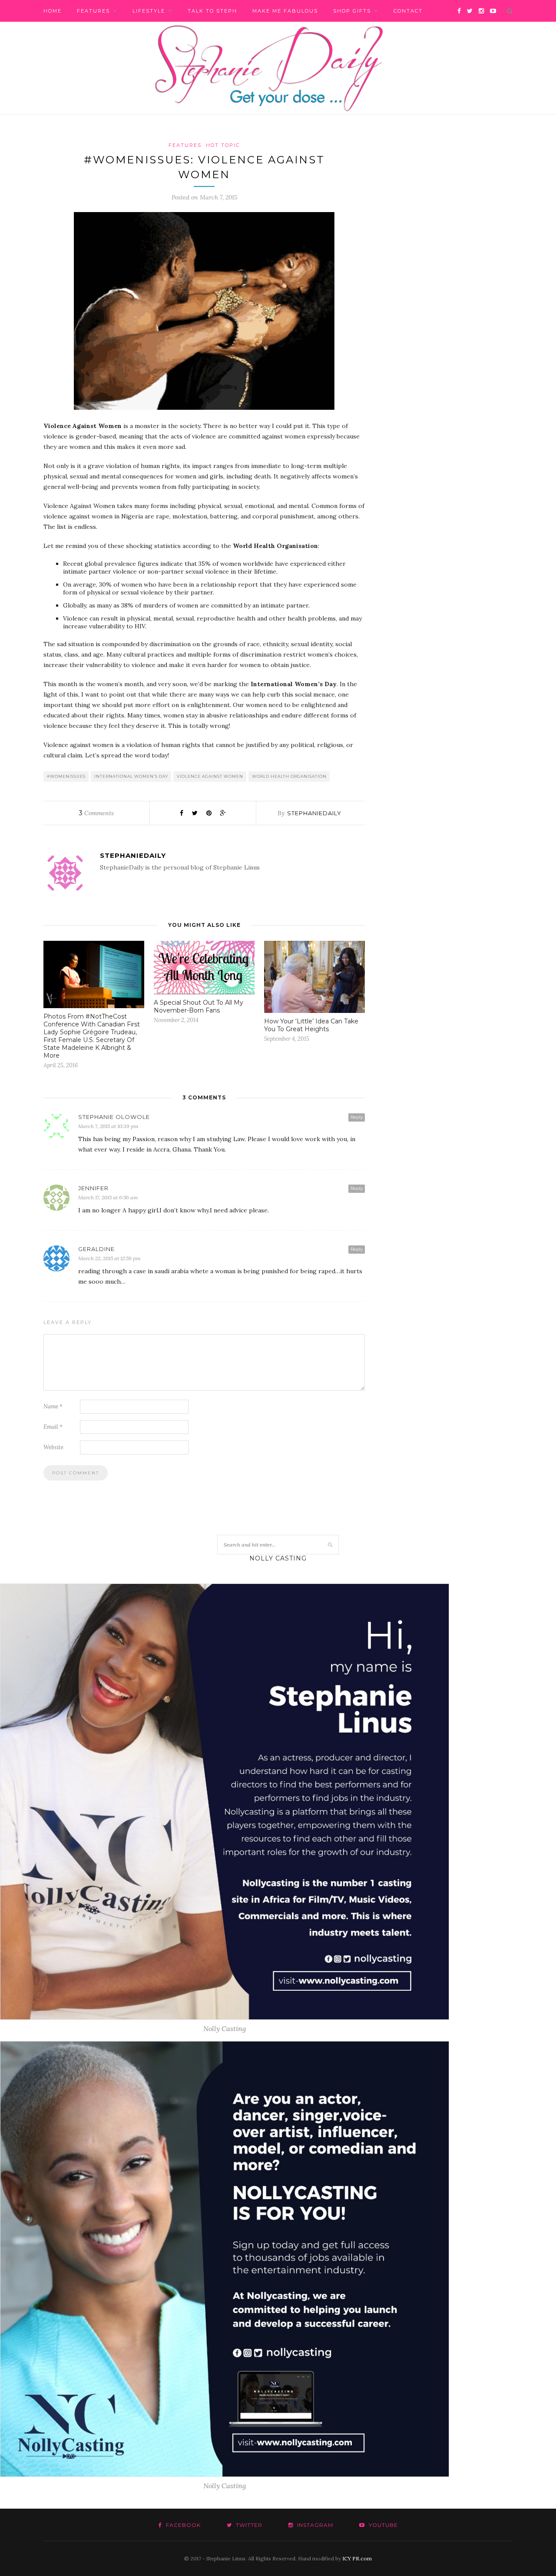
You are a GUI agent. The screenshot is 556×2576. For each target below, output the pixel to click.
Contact (408, 11)
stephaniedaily (314, 813)
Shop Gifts (352, 11)
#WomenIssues (66, 776)
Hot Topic (223, 145)
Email (53, 1427)
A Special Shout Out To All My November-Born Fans (199, 1006)
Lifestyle (149, 11)
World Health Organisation (289, 776)
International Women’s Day (131, 776)
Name (53, 1406)
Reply (357, 1117)
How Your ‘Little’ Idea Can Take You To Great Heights (311, 1025)
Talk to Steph (212, 11)
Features (93, 11)
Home (53, 11)
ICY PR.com (357, 2558)
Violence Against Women (210, 776)
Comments (96, 813)
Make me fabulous (285, 11)
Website (53, 1447)
